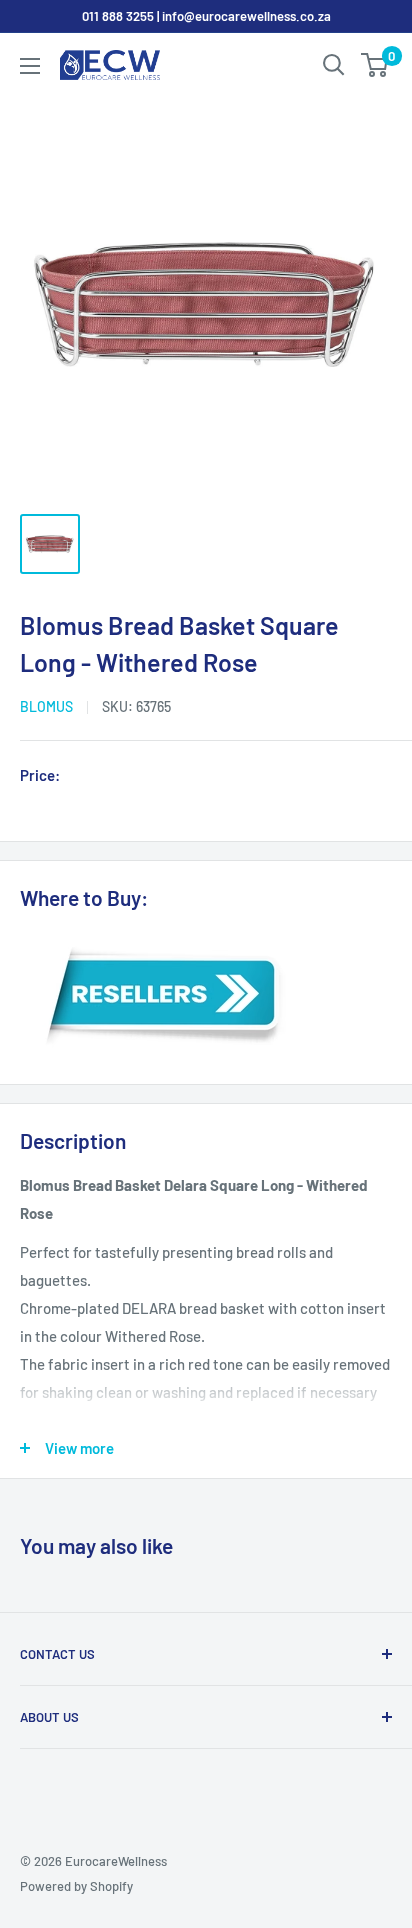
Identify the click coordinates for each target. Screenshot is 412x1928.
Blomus (46, 706)
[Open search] (334, 65)
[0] (375, 65)
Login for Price (124, 777)
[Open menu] (30, 66)
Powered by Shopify (76, 1886)
